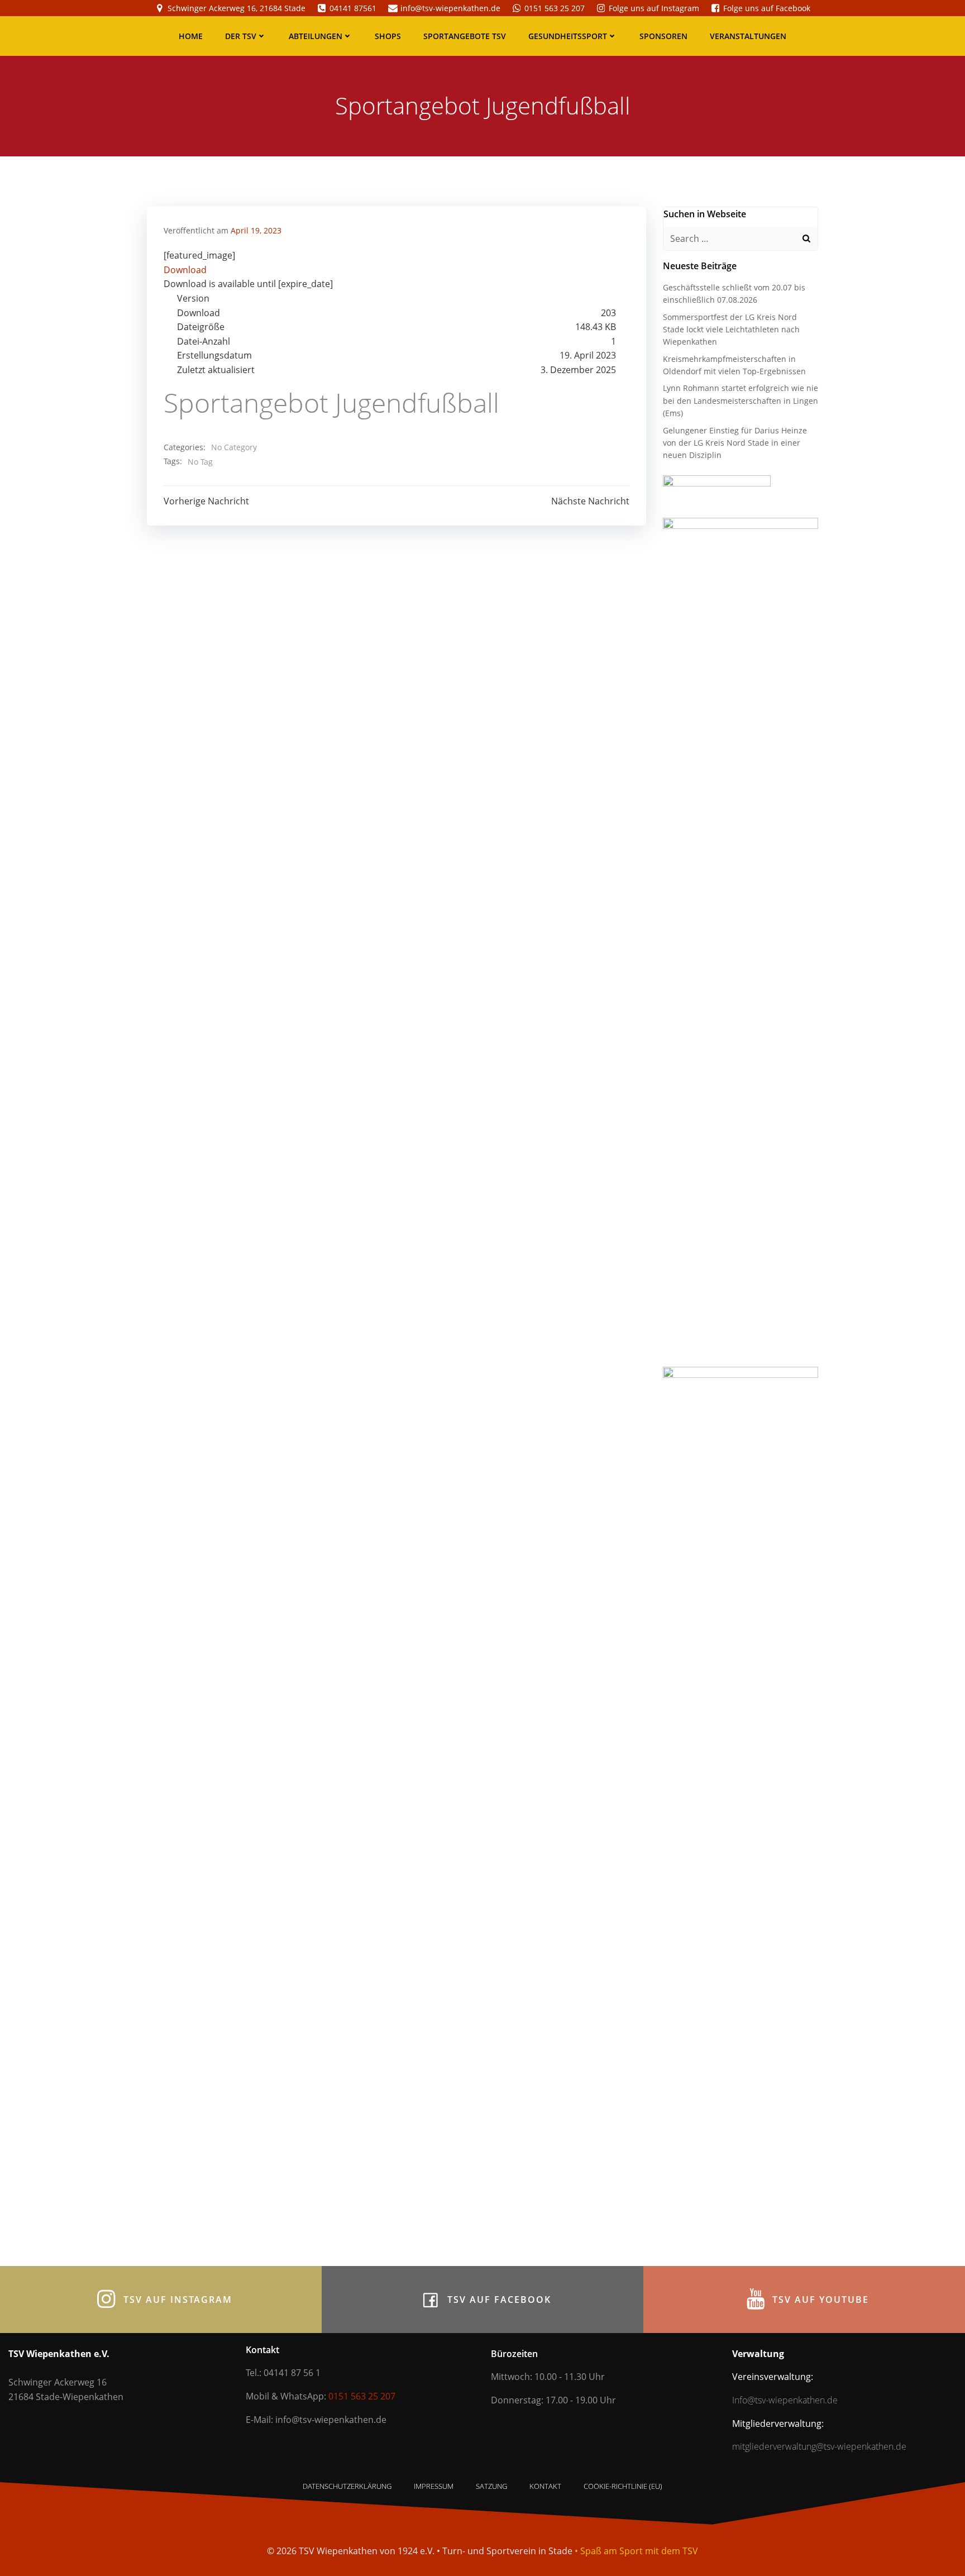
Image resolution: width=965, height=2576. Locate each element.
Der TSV (241, 36)
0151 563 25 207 (362, 2396)
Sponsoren (663, 36)
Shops (388, 36)
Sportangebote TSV (465, 36)
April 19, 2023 (256, 230)
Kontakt (545, 2486)
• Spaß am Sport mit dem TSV (636, 2551)
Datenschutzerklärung (347, 2486)
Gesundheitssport (568, 36)
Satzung (491, 2486)
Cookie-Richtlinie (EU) (623, 2486)
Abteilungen (316, 36)
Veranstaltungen (748, 36)
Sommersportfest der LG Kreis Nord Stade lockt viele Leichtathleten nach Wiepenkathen (731, 330)
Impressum (434, 2486)
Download (185, 270)
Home (191, 36)
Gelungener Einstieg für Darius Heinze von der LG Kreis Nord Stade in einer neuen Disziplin (735, 443)
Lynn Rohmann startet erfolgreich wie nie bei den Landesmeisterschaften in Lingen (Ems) (741, 400)
